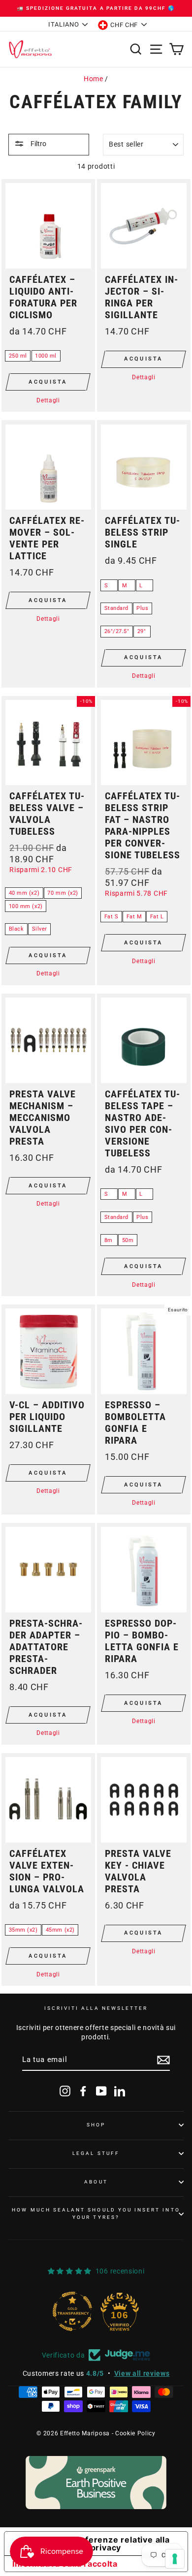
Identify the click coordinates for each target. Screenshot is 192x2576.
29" (142, 631)
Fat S (112, 917)
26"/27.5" (117, 631)
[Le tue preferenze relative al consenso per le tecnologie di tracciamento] (175, 2559)
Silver (40, 929)
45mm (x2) (60, 1930)
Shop (96, 2125)
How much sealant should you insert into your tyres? (96, 2213)
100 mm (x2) (26, 906)
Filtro (38, 144)
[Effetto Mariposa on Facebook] (83, 2091)
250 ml (18, 356)
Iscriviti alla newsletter (96, 2008)
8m (109, 1240)
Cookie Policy (135, 2433)
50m (128, 1240)
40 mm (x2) (24, 893)
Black (16, 929)
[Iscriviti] (163, 2060)
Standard (116, 608)
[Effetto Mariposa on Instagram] (65, 2091)
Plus (142, 608)
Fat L (157, 917)
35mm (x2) (23, 1930)
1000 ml (46, 356)
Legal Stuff (96, 2153)
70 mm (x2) (63, 893)
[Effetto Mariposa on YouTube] (101, 2091)
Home (94, 79)
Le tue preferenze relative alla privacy (106, 2544)
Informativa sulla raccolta (65, 2564)
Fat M (134, 917)
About (96, 2182)
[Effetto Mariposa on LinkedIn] (120, 2091)
